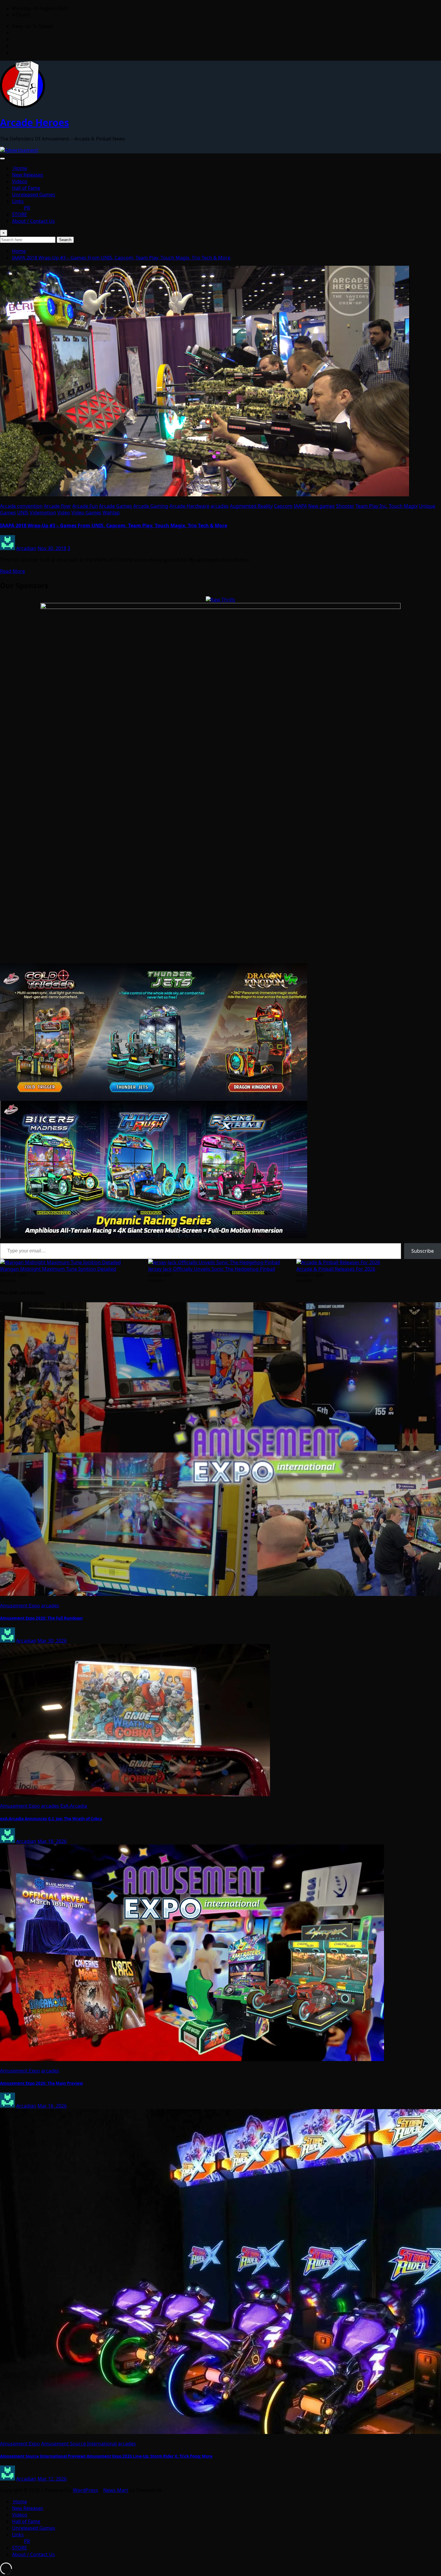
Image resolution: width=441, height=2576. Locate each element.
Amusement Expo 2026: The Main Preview (41, 2083)
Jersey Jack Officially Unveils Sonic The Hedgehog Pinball (212, 1269)
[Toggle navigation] (2, 159)
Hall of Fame (26, 188)
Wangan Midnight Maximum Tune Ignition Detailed (58, 1269)
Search (65, 240)
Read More (12, 571)
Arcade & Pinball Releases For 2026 (336, 1269)
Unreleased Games (34, 195)
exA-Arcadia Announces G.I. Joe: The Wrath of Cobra (51, 1819)
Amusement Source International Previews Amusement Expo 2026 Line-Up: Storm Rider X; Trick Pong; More (106, 2456)
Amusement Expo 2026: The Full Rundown (41, 1618)
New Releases (28, 175)
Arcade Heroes (34, 122)
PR (27, 208)
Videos (20, 181)
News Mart (116, 2490)
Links (18, 201)
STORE (19, 214)
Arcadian (26, 548)
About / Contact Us (33, 221)
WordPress (85, 2490)
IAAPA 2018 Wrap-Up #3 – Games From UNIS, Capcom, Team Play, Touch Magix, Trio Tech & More (121, 258)
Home (19, 168)
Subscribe (423, 1251)
